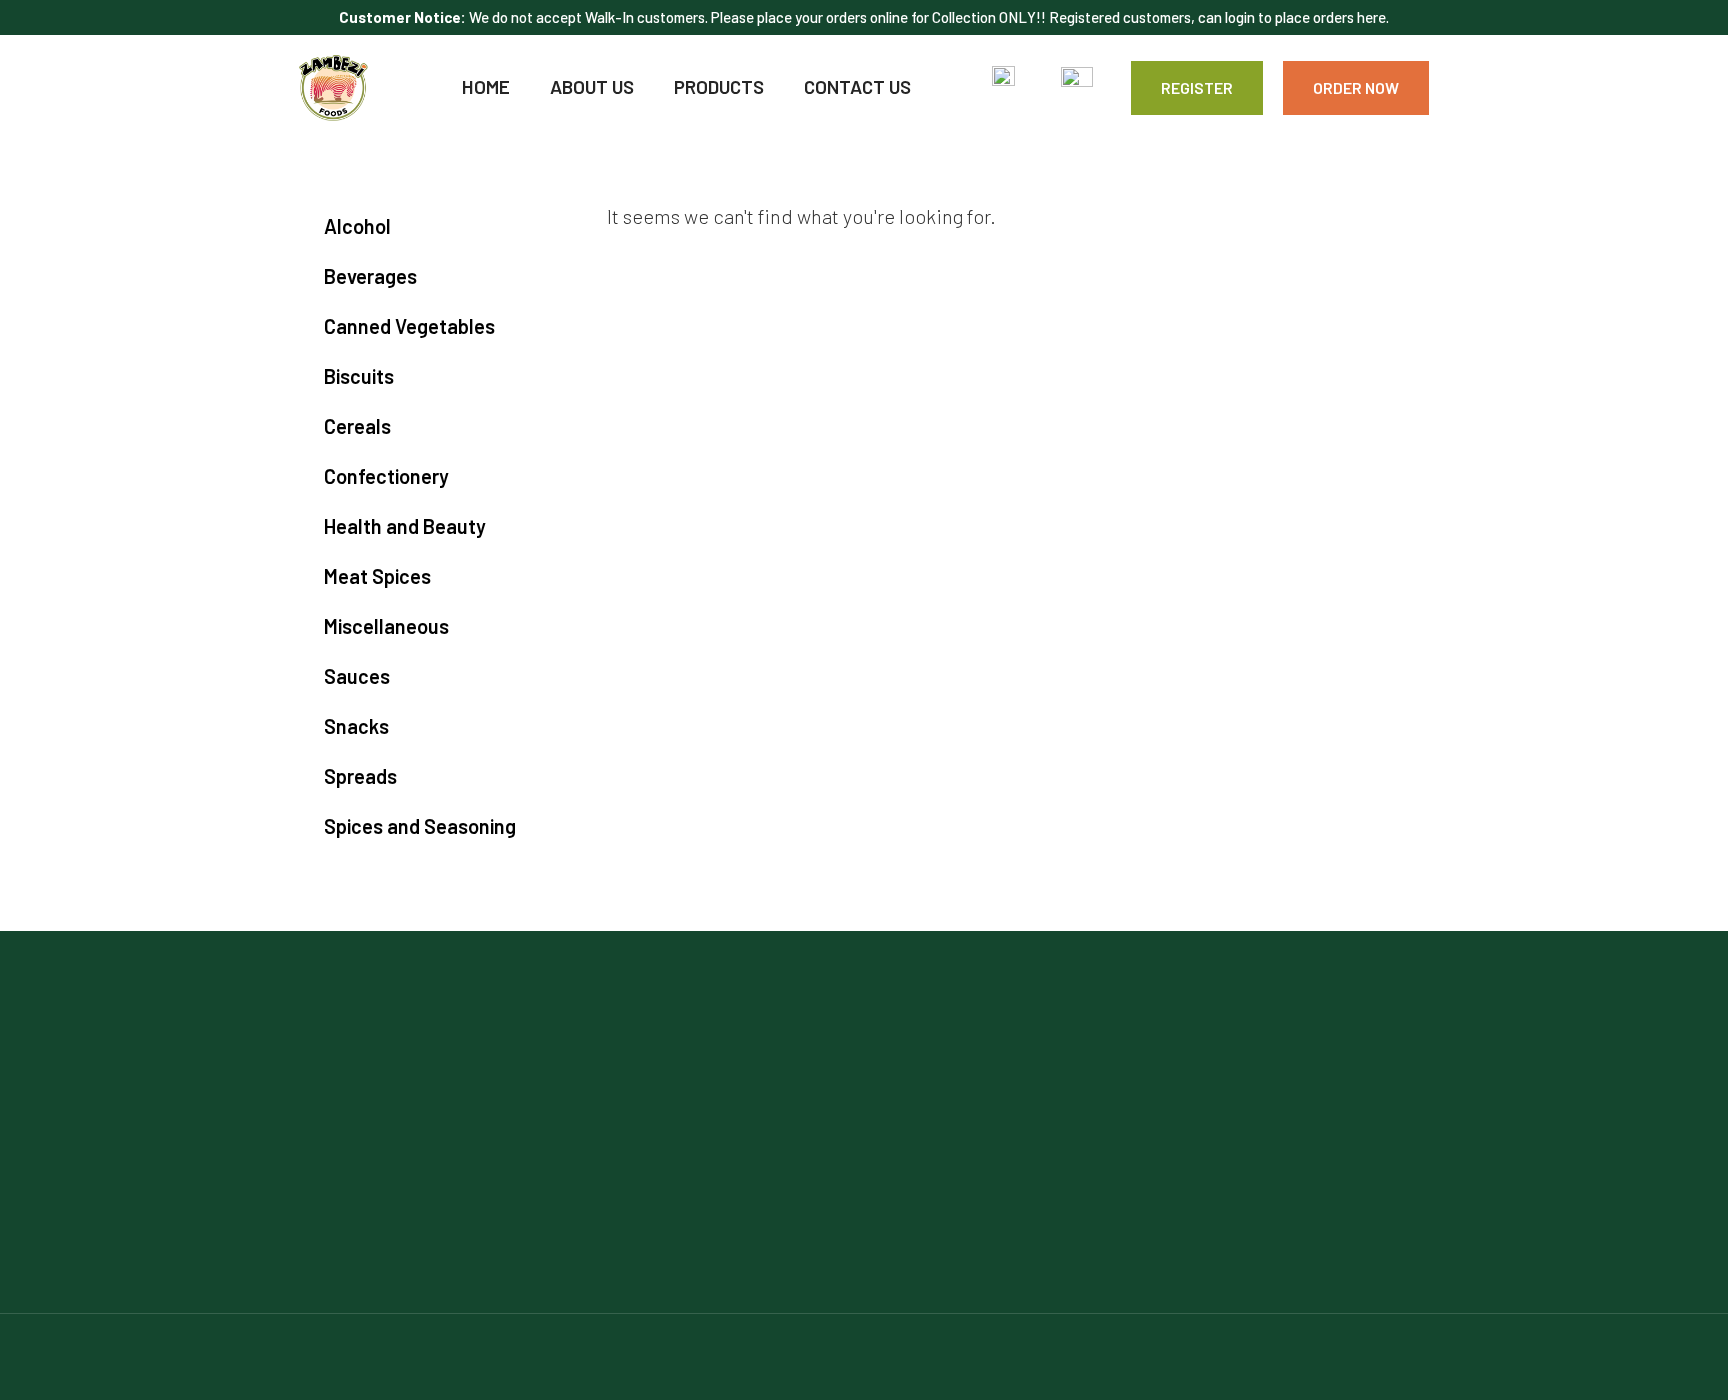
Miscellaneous (386, 626)
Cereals (357, 426)
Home (486, 86)
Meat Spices (377, 576)
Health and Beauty (405, 526)
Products (719, 86)
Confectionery (386, 476)
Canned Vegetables (409, 326)
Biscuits (359, 376)
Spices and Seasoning (420, 826)
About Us (592, 86)
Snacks (356, 726)
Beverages (370, 276)
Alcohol (357, 226)
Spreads (360, 776)
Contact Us (857, 86)
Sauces (357, 676)
